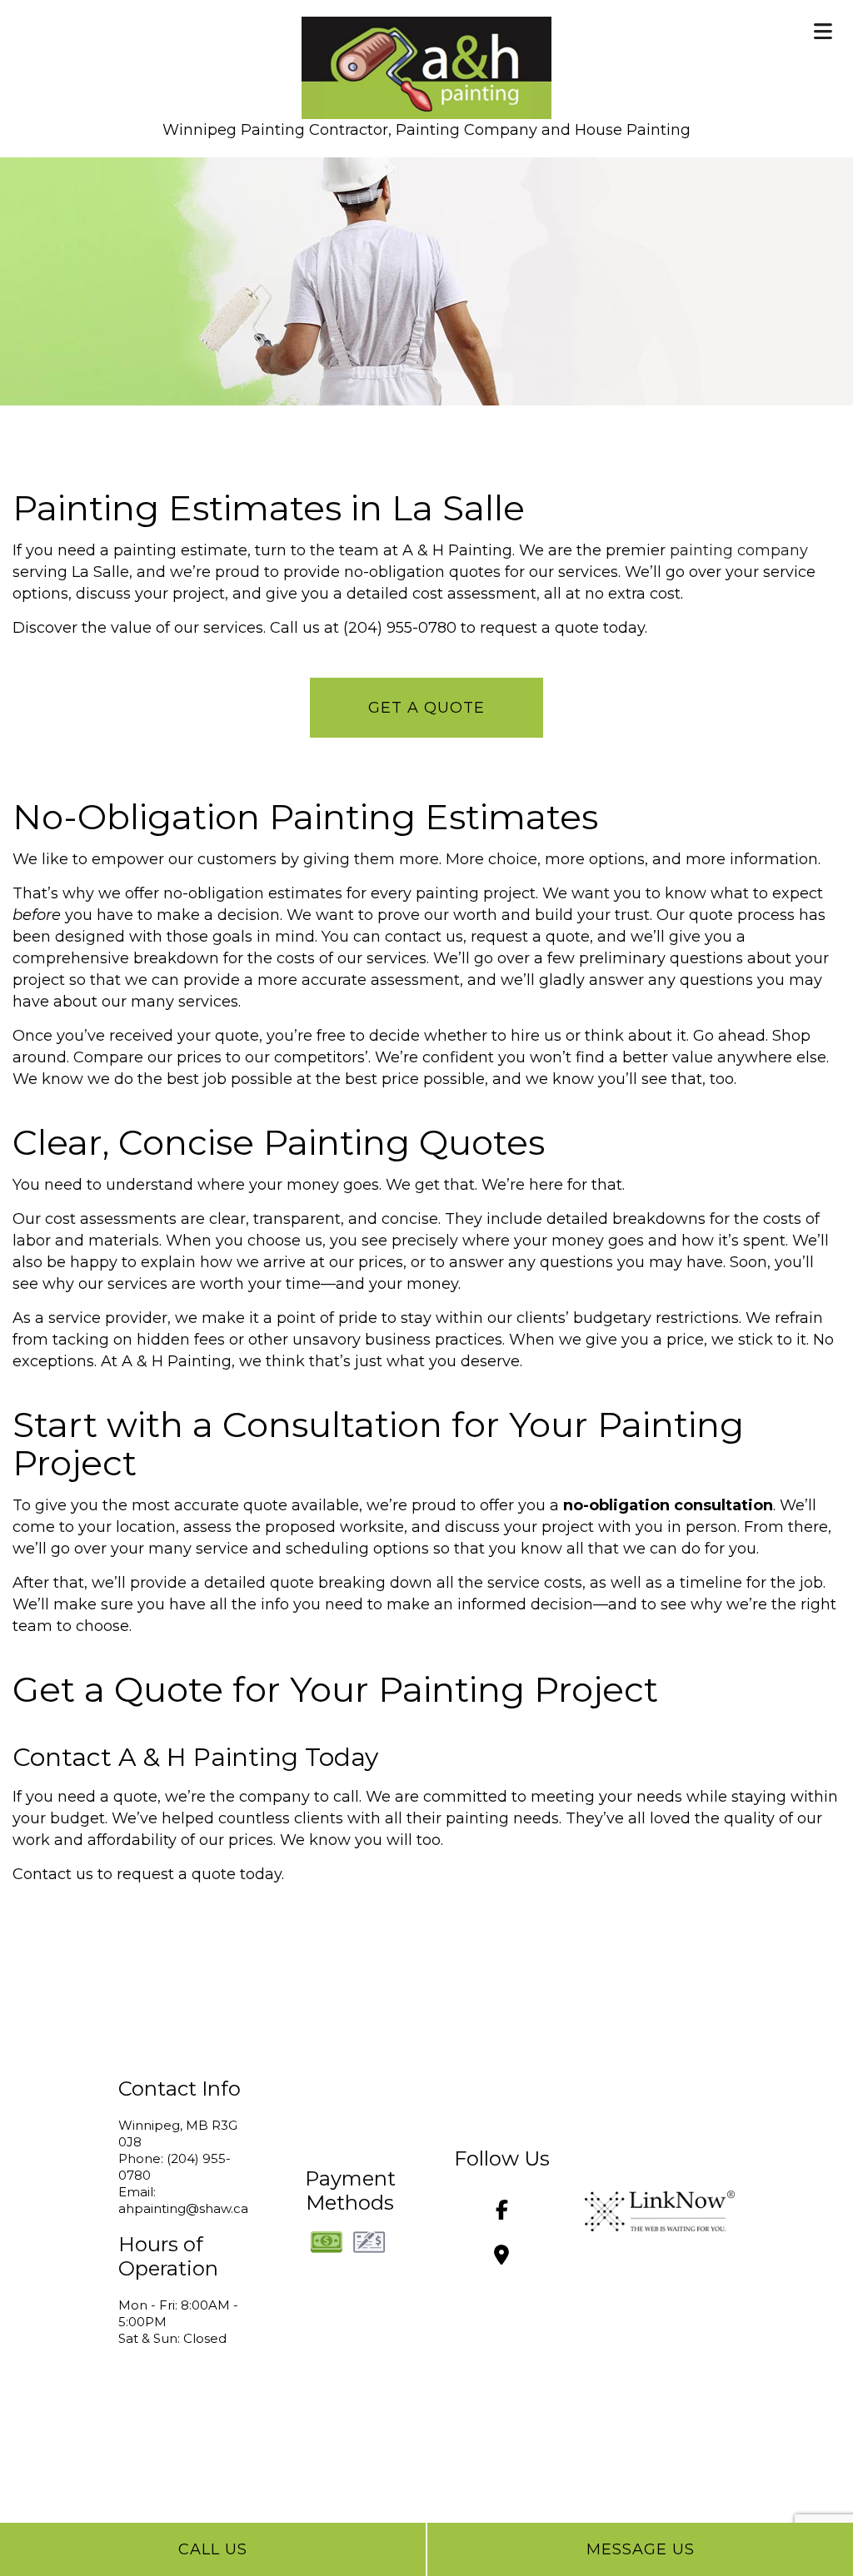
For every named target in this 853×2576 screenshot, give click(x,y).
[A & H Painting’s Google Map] (502, 2258)
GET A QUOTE (426, 708)
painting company (739, 550)
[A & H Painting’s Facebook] (501, 2213)
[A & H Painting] (426, 63)
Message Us (641, 2549)
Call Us (213, 2549)
